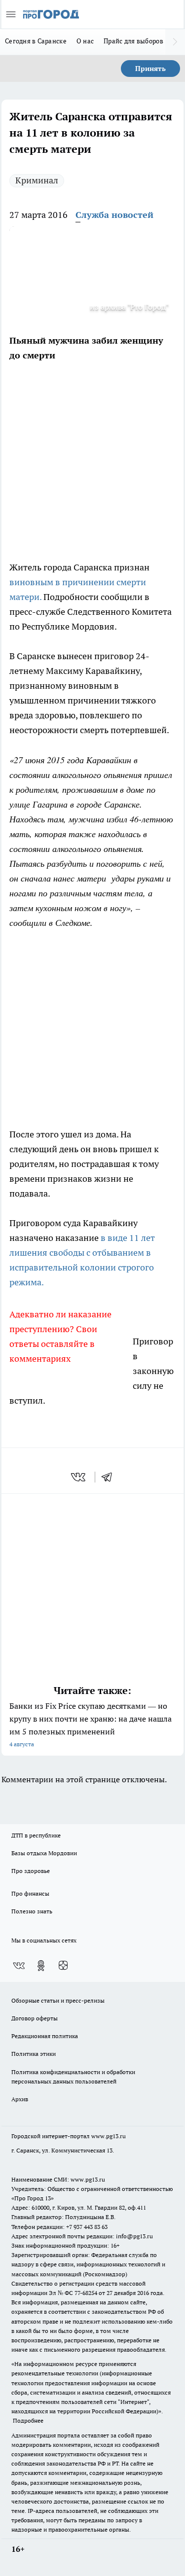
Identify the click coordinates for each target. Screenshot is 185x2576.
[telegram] (110, 1477)
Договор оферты (35, 2018)
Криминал (37, 180)
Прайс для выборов (133, 41)
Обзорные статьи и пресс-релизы (58, 2000)
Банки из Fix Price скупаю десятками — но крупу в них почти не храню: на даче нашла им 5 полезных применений (91, 1724)
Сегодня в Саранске (36, 41)
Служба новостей (114, 215)
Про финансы (30, 1893)
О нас (85, 41)
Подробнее (28, 2420)
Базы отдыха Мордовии (44, 1853)
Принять (150, 69)
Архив (20, 2099)
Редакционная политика (45, 2036)
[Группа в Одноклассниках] (41, 1966)
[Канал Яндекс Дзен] (63, 1966)
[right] (175, 42)
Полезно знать (32, 1911)
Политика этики (34, 2054)
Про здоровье (31, 1871)
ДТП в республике (36, 1835)
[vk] (79, 1477)
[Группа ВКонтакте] (19, 1966)
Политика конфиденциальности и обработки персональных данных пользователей (73, 2077)
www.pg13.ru (109, 2136)
